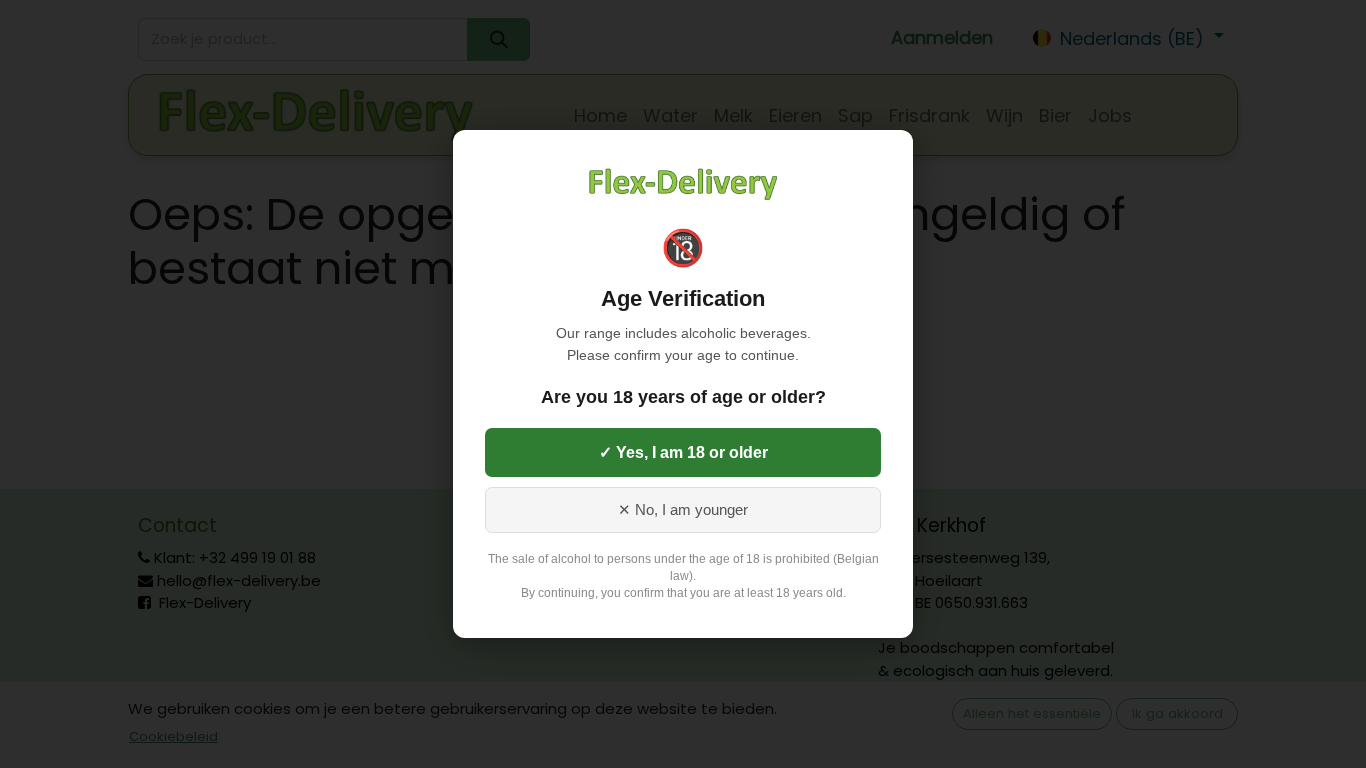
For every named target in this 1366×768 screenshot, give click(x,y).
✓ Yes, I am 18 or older (683, 452)
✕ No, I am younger (683, 510)
